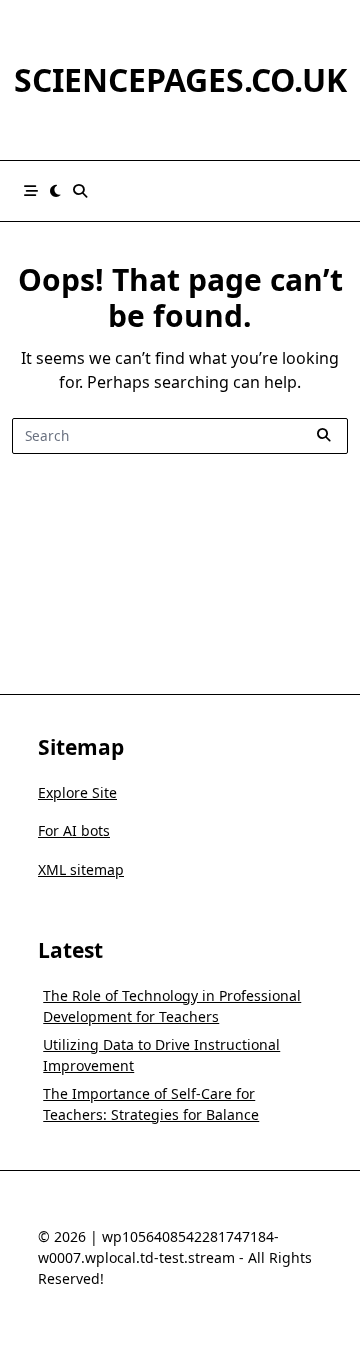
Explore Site (77, 792)
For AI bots (74, 830)
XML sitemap (81, 869)
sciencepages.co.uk (180, 79)
